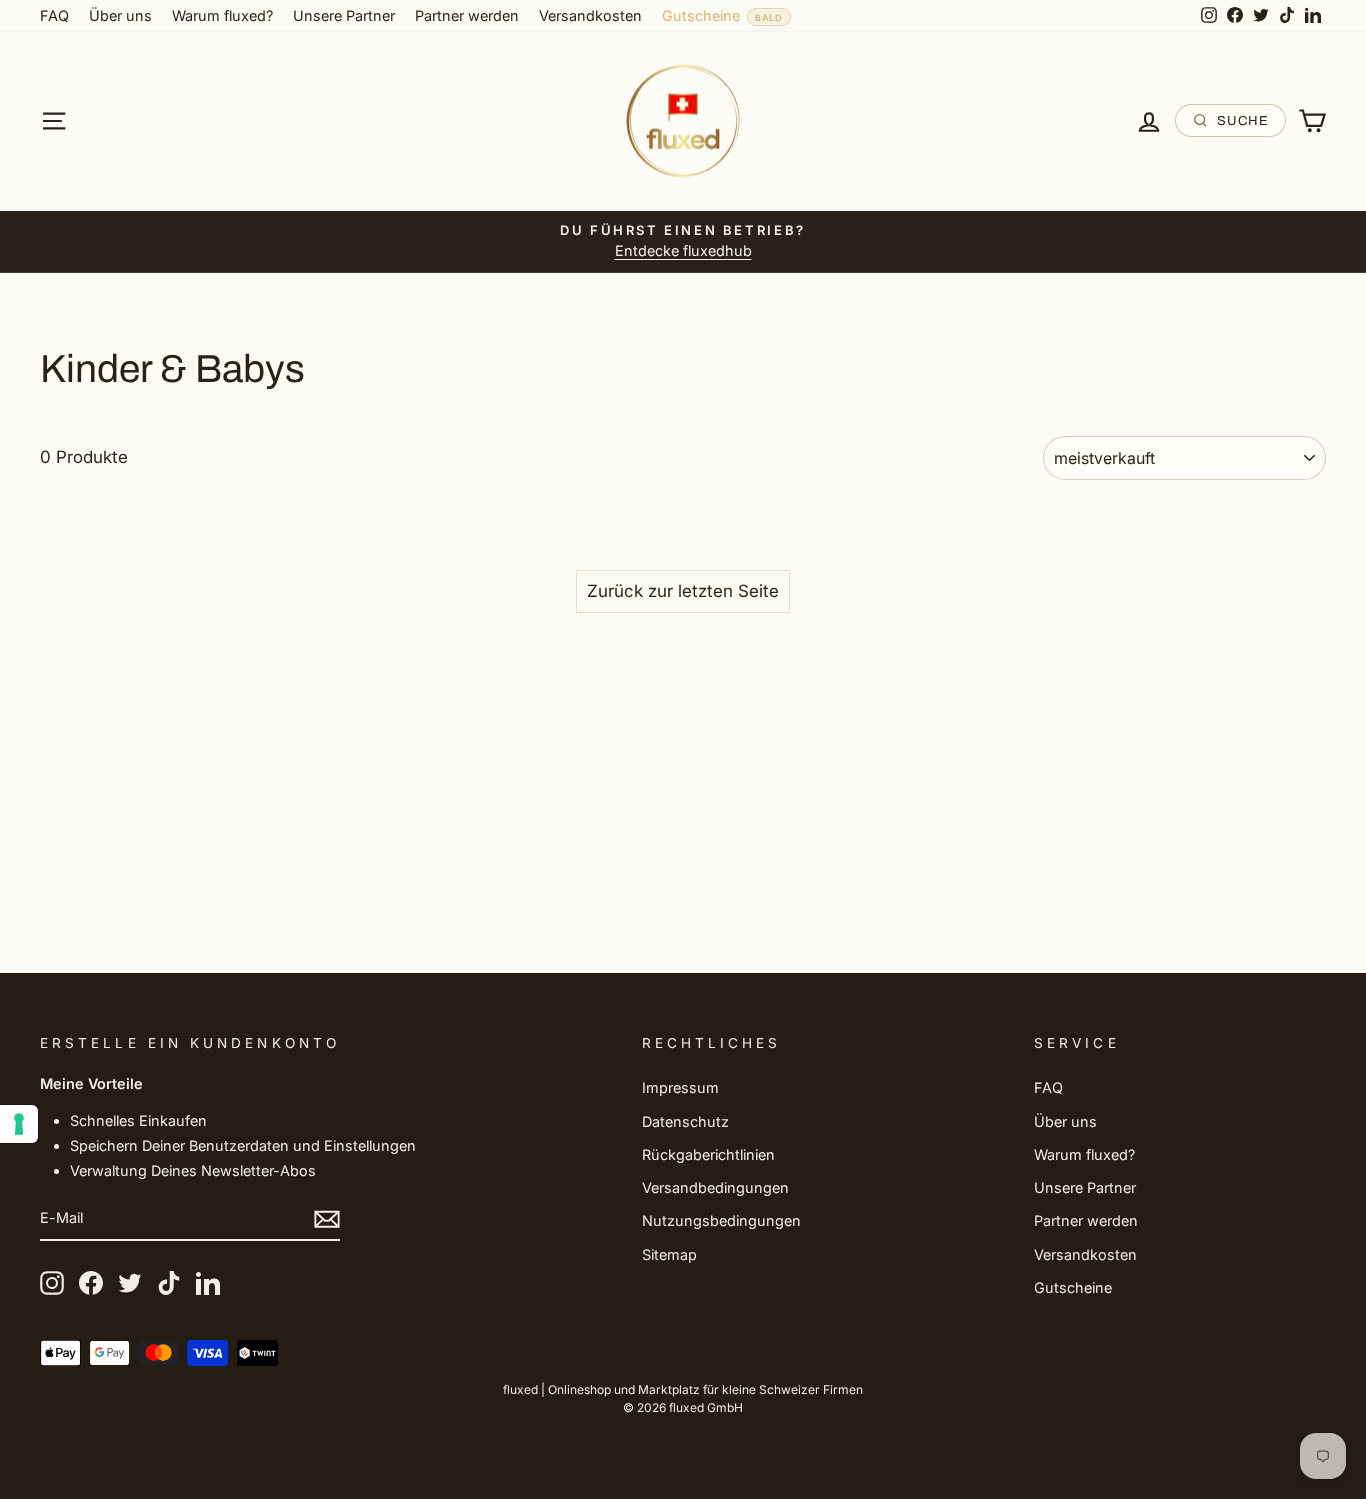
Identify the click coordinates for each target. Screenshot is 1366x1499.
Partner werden (467, 15)
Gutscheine (701, 15)
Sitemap (669, 1254)
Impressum (680, 1087)
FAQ (54, 15)
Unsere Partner (344, 15)
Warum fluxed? (222, 15)
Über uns (120, 15)
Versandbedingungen (715, 1187)
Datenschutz (685, 1121)
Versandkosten (590, 15)
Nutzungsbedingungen (721, 1220)
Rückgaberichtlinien (708, 1154)
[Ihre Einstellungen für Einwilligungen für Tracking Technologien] (19, 1124)
